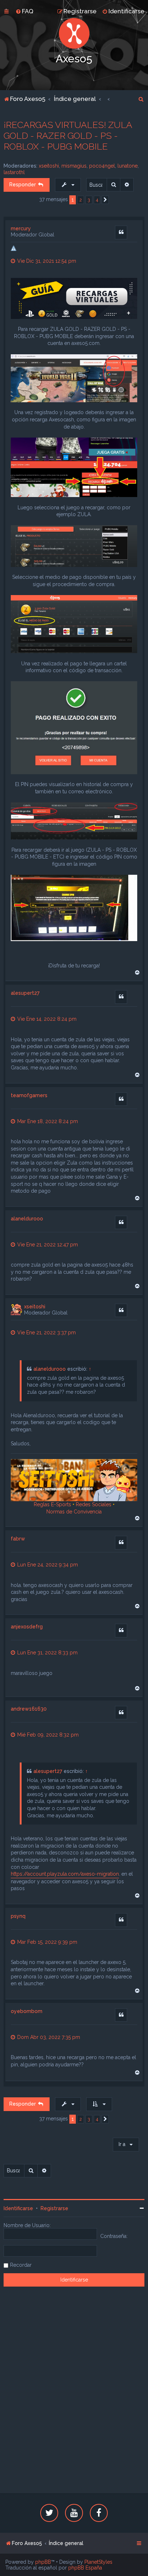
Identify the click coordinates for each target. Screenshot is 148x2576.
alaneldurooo (27, 1219)
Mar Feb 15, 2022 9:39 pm (47, 1942)
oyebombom (27, 2011)
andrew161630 (29, 1709)
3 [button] (89, 200)
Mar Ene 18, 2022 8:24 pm (47, 1121)
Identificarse (18, 2208)
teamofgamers (29, 1095)
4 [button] (97, 200)
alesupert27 (25, 993)
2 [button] (81, 200)
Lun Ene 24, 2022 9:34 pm (47, 1565)
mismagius (74, 166)
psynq (18, 1916)
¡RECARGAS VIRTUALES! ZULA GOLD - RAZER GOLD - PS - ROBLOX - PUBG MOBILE (68, 136)
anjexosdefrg (27, 1627)
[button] (105, 200)
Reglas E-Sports (52, 1504)
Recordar (21, 2265)
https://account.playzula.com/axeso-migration (65, 1874)
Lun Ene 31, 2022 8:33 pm (47, 1653)
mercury (21, 229)
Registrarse (54, 2208)
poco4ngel (102, 166)
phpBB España (85, 2568)
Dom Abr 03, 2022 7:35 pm (48, 2037)
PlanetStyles (98, 2562)
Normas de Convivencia (74, 1512)
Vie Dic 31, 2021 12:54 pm (46, 261)
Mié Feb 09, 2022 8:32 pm (47, 1735)
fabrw (18, 1539)
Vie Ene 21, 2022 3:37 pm (46, 1333)
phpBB (43, 2562)
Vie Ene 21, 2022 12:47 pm (47, 1245)
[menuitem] (24, 11)
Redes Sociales (94, 1504)
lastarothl (14, 172)
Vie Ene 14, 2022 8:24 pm (46, 1019)
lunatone (128, 166)
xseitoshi (49, 166)
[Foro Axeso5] (74, 33)
